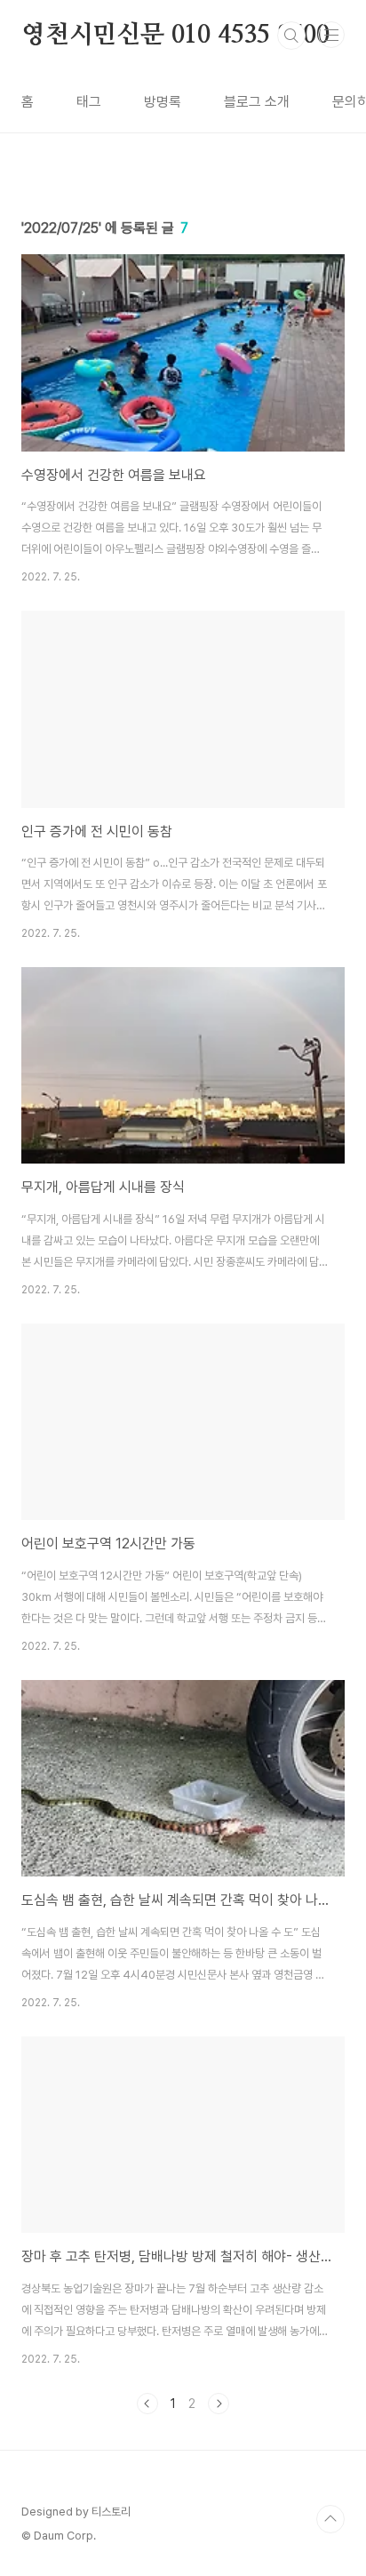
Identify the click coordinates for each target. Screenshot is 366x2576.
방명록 (163, 102)
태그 (89, 102)
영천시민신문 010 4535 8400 (175, 36)
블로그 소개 (257, 102)
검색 (291, 36)
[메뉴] (331, 35)
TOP (330, 2519)
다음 (219, 2404)
